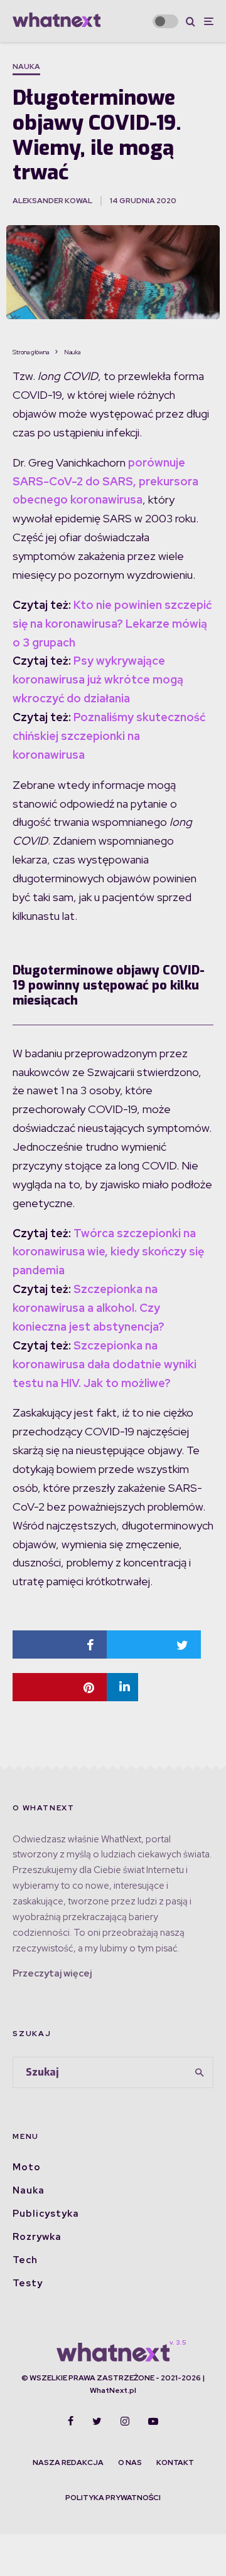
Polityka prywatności (113, 2498)
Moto (27, 2167)
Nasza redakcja (68, 2463)
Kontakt (175, 2463)
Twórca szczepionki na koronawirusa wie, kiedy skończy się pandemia (108, 1252)
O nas (130, 2463)
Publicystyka (46, 2214)
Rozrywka (37, 2237)
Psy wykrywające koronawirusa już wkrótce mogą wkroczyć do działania (98, 679)
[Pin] (60, 1687)
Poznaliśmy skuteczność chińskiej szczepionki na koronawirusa (109, 736)
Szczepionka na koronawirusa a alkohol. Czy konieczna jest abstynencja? (89, 1308)
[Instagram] (125, 2421)
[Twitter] (97, 2421)
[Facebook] (71, 2421)
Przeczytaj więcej (52, 1973)
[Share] (60, 1644)
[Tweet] (154, 1644)
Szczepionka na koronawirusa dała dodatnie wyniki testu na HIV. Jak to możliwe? (105, 1364)
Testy (28, 2283)
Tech (25, 2260)
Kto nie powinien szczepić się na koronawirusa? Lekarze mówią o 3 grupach (112, 624)
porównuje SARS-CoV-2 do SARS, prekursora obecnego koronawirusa (105, 481)
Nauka (26, 66)
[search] (200, 2072)
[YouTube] (153, 2421)
